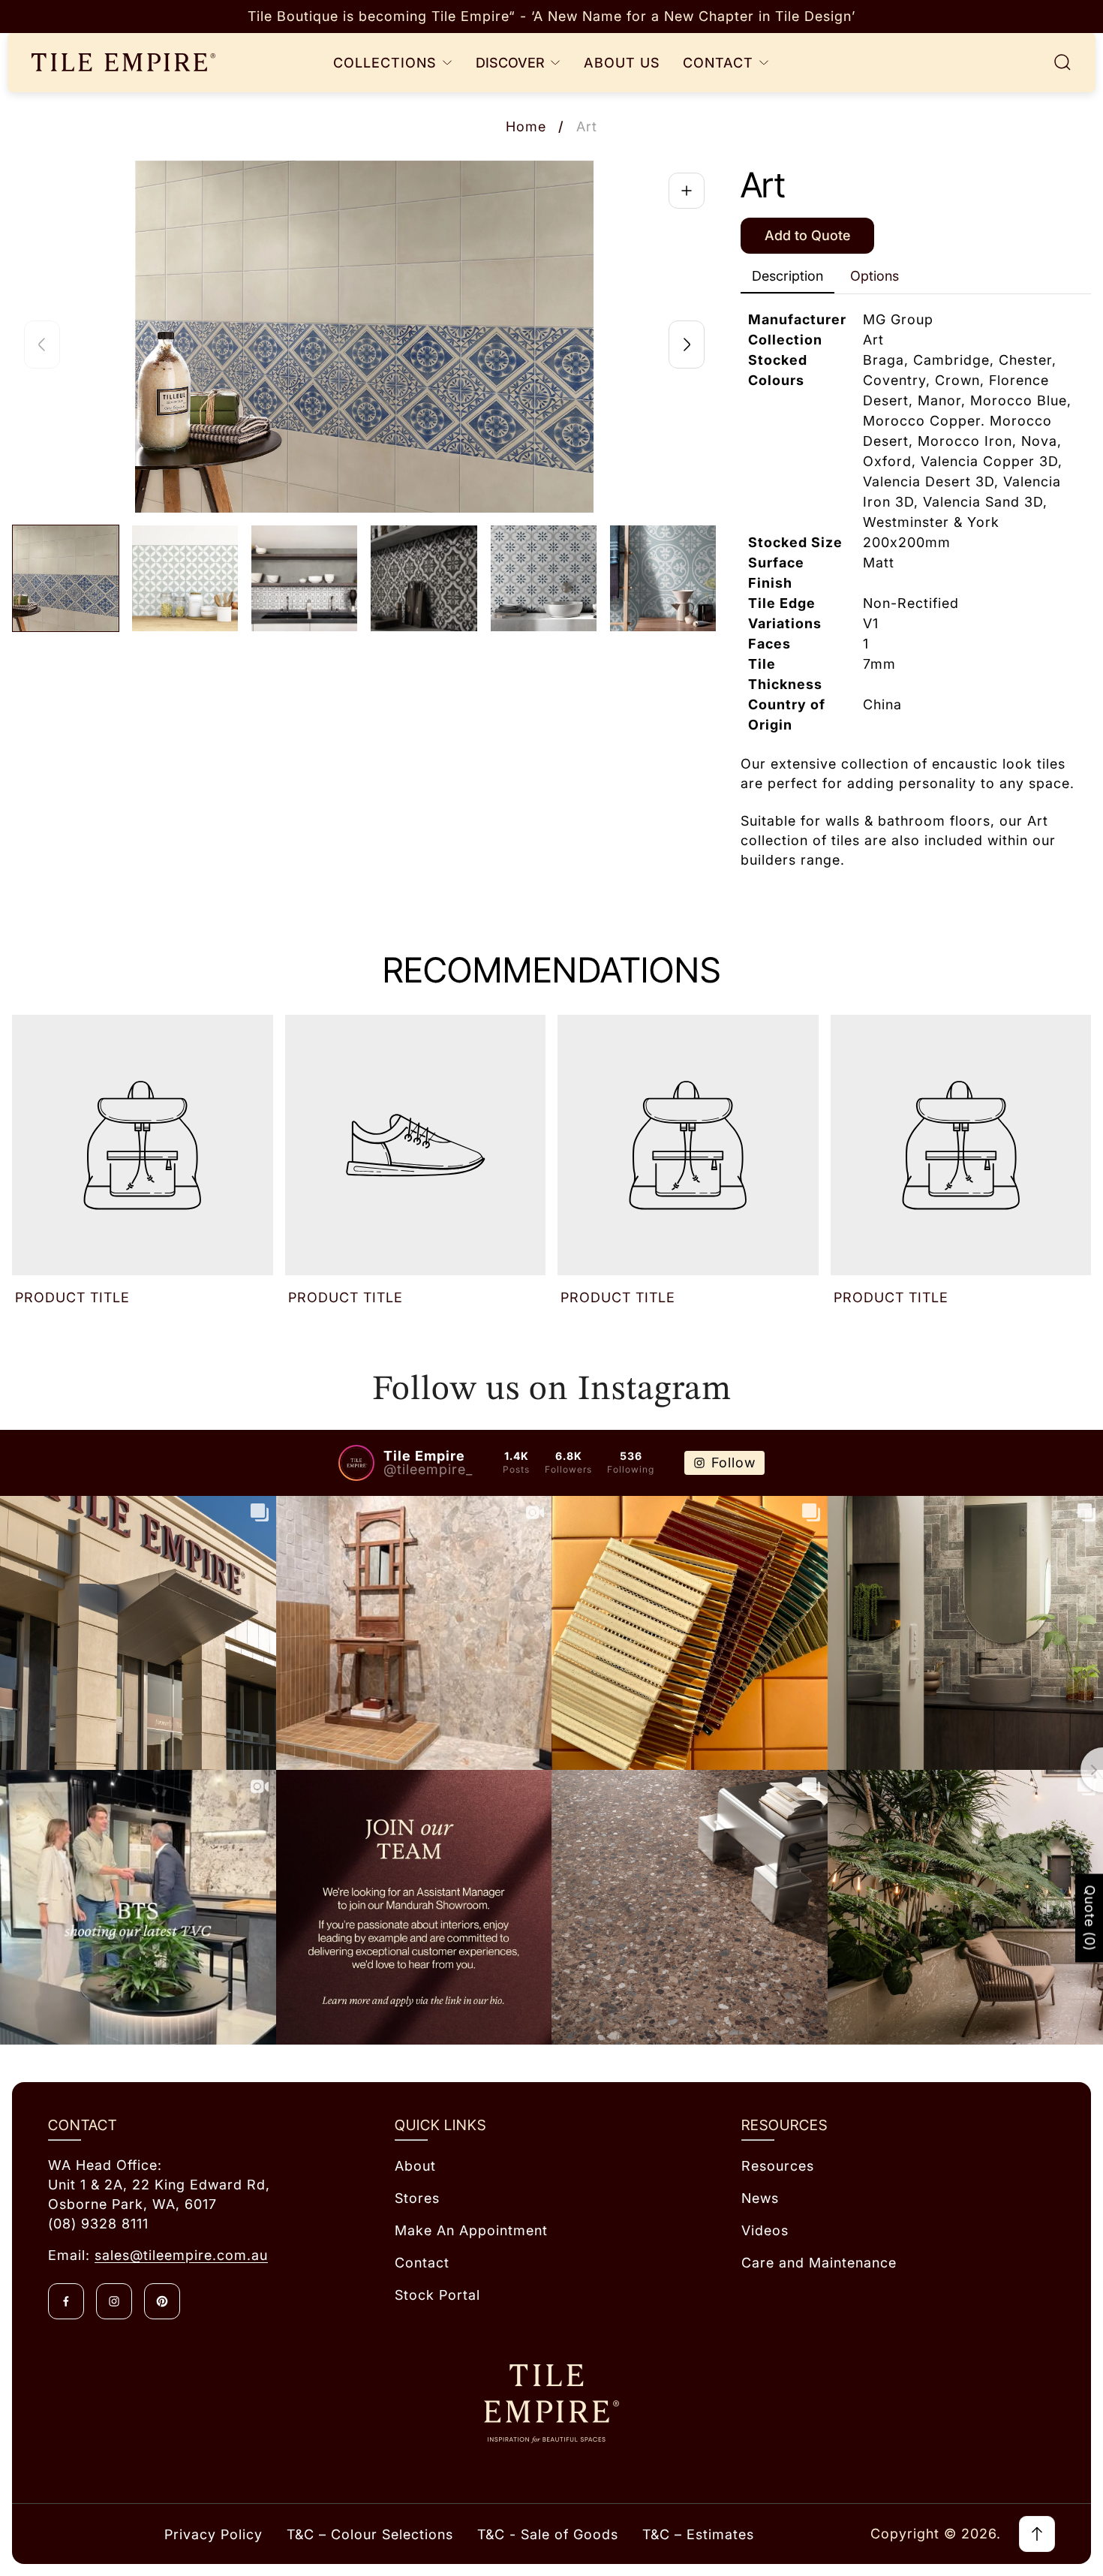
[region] (551, 17)
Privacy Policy (213, 2534)
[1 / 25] (66, 578)
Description (787, 276)
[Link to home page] (551, 2404)
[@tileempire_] (356, 1463)
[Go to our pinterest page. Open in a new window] (162, 2301)
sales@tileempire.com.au (181, 2255)
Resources (778, 2166)
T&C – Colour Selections (370, 2534)
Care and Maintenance (819, 2263)
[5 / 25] (544, 578)
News (760, 2198)
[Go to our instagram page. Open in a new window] (114, 2301)
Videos (765, 2230)
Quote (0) (1090, 1918)
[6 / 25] (663, 578)
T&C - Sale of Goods (548, 2534)
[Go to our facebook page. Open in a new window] (66, 2301)
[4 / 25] (424, 578)
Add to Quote (807, 235)
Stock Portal (437, 2295)
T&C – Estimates (698, 2534)
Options (875, 276)
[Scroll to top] (1037, 2534)
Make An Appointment (471, 2230)
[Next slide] (687, 345)
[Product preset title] (143, 1145)
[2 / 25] (185, 578)
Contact (422, 2263)
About (415, 2166)
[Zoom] (687, 191)
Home (526, 126)
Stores (417, 2198)
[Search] (1062, 62)
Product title (72, 1297)
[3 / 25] (304, 578)
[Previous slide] (42, 345)
